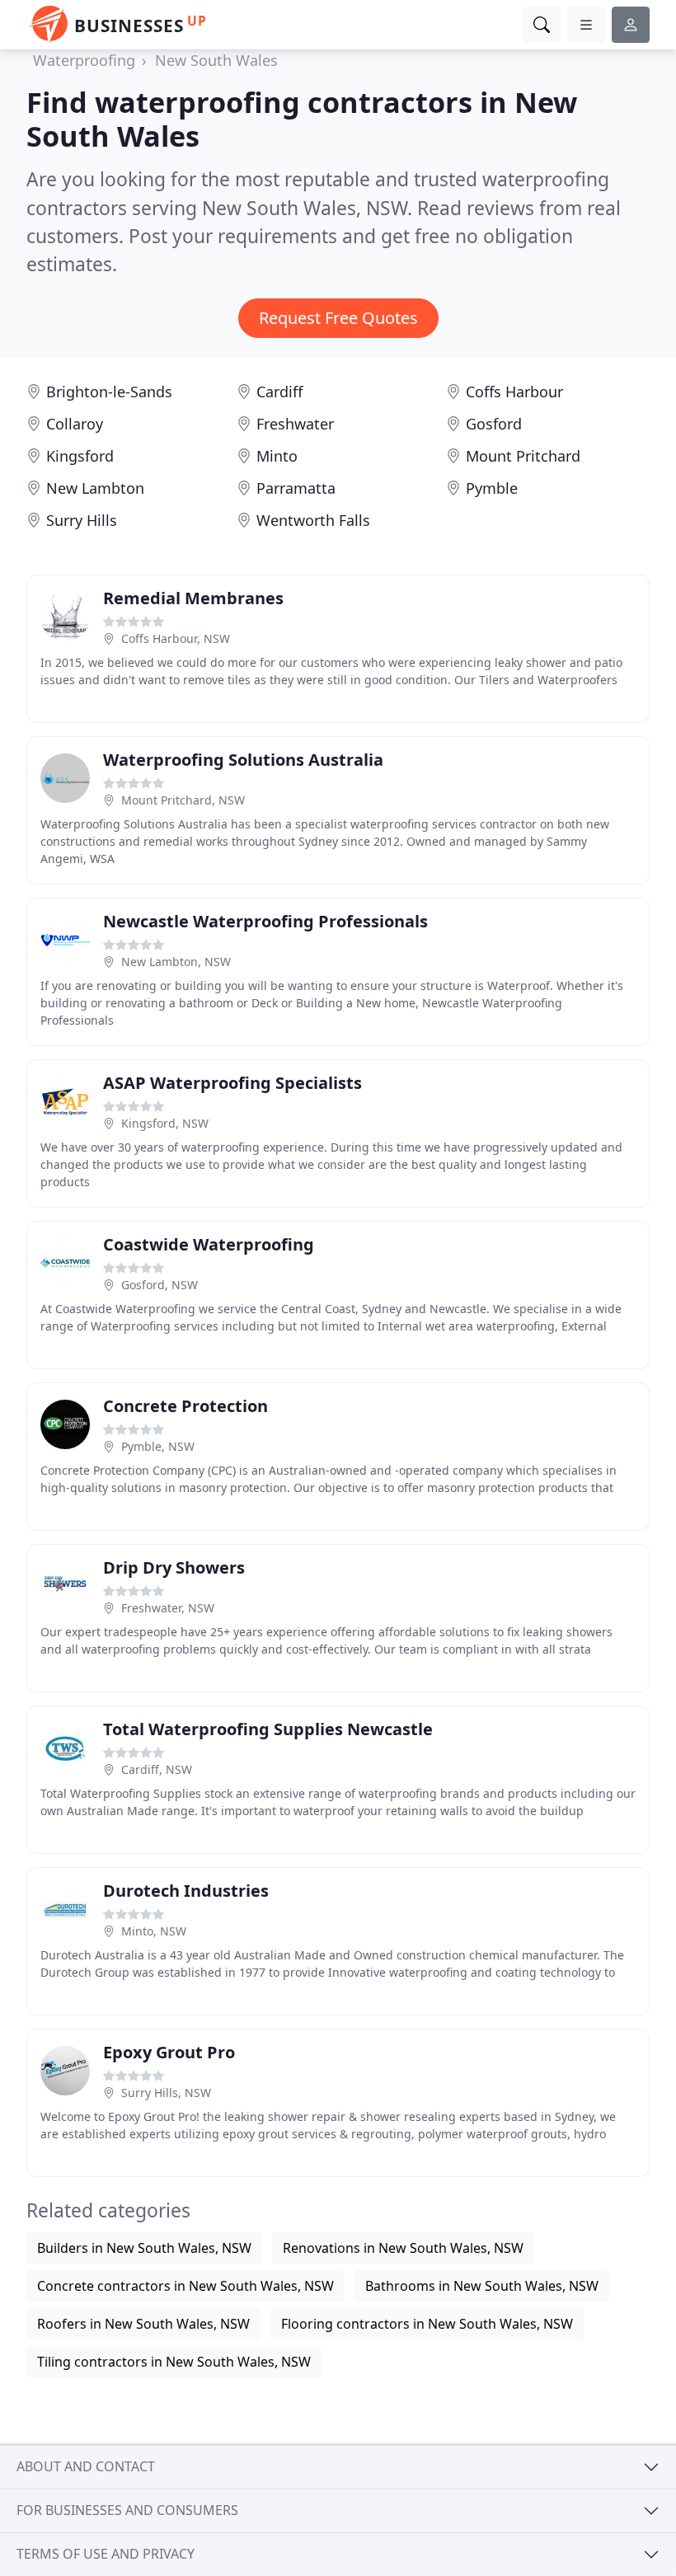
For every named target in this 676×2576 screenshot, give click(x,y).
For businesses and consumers (127, 2510)
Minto (277, 456)
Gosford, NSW (160, 1285)
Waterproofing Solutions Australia (243, 760)
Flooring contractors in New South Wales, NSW (427, 2324)
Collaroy (75, 424)
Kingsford (80, 456)
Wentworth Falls (313, 520)
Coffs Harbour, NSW (176, 638)
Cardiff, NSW (157, 1769)
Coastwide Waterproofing (209, 1244)
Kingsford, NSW (165, 1123)
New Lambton (95, 488)
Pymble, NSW (158, 1446)
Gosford (494, 424)
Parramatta (296, 488)
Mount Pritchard (523, 456)
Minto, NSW (154, 1931)
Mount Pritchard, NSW (183, 800)
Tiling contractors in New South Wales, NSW (174, 2362)
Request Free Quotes (338, 318)
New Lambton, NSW (176, 962)
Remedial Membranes (193, 598)
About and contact (86, 2466)
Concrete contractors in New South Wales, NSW (185, 2286)
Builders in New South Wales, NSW (144, 2248)
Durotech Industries (186, 1891)
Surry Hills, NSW (166, 2093)
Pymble (492, 488)
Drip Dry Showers (174, 1567)
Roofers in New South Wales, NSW (143, 2324)
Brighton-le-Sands (109, 392)
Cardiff (279, 392)
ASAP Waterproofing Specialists (232, 1083)
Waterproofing (84, 60)
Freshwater (295, 424)
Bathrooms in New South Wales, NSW (482, 2286)
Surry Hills (82, 520)
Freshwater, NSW (168, 1608)
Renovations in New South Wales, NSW (403, 2248)
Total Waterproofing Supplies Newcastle (268, 1729)
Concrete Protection (185, 1406)
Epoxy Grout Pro (169, 2052)
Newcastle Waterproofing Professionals (265, 921)
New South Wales (216, 60)
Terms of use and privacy (106, 2554)
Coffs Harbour (514, 392)
